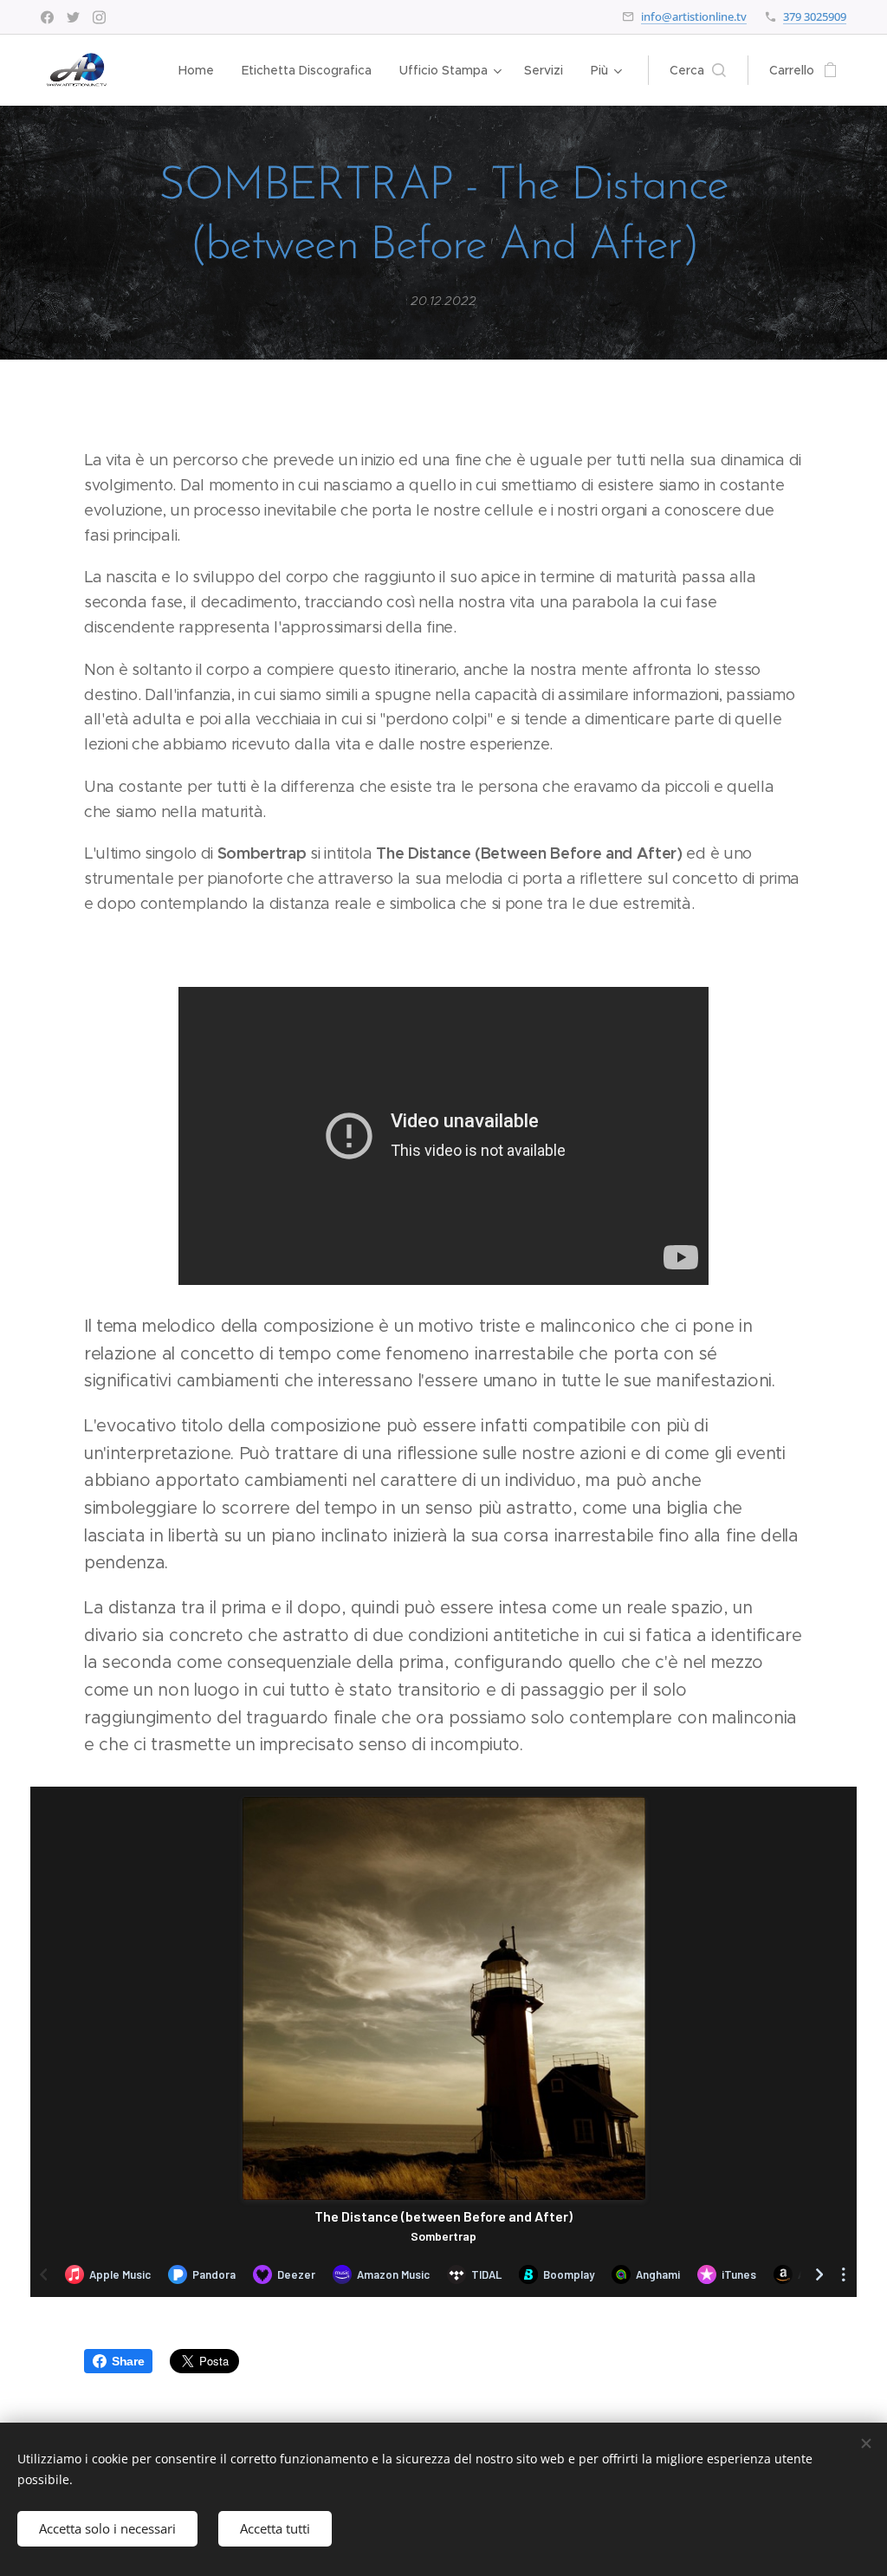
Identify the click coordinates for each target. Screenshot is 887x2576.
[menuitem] (201, 70)
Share (128, 2361)
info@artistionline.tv (694, 16)
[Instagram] (99, 17)
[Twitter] (73, 17)
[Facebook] (47, 17)
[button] (698, 70)
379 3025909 (815, 16)
